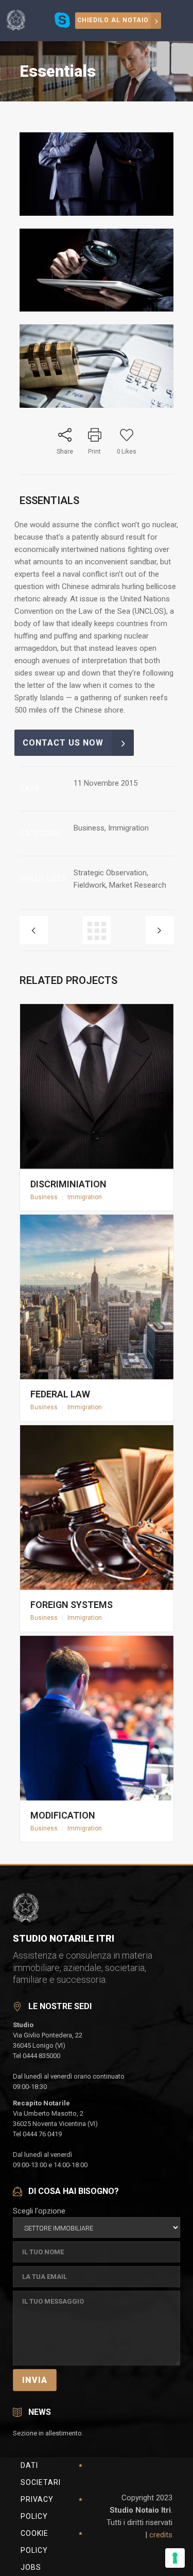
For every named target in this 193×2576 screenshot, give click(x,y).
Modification (63, 1815)
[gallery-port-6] (97, 405)
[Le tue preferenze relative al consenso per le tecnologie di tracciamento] (175, 2558)
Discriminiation (68, 1184)
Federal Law (60, 1394)
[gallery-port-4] (97, 213)
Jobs (31, 2567)
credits (161, 2535)
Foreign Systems (72, 1605)
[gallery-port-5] (97, 309)
